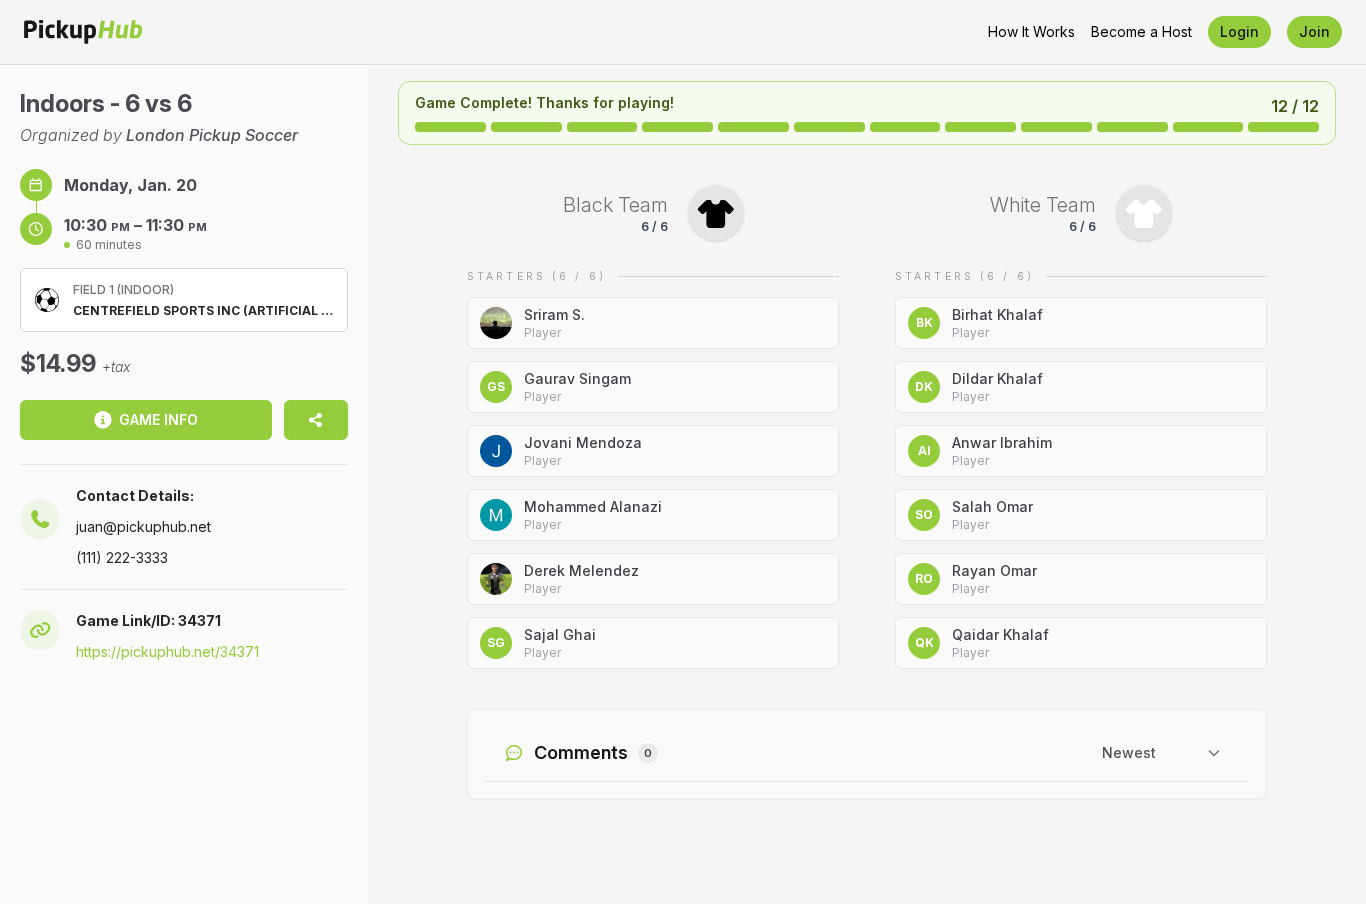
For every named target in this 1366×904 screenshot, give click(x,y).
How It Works (1031, 31)
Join (1314, 31)
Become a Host (1141, 31)
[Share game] (316, 420)
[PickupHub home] (83, 32)
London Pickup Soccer (212, 135)
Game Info (158, 419)
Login (1239, 31)
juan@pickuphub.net (143, 526)
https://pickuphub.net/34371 (167, 651)
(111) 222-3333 (122, 557)
